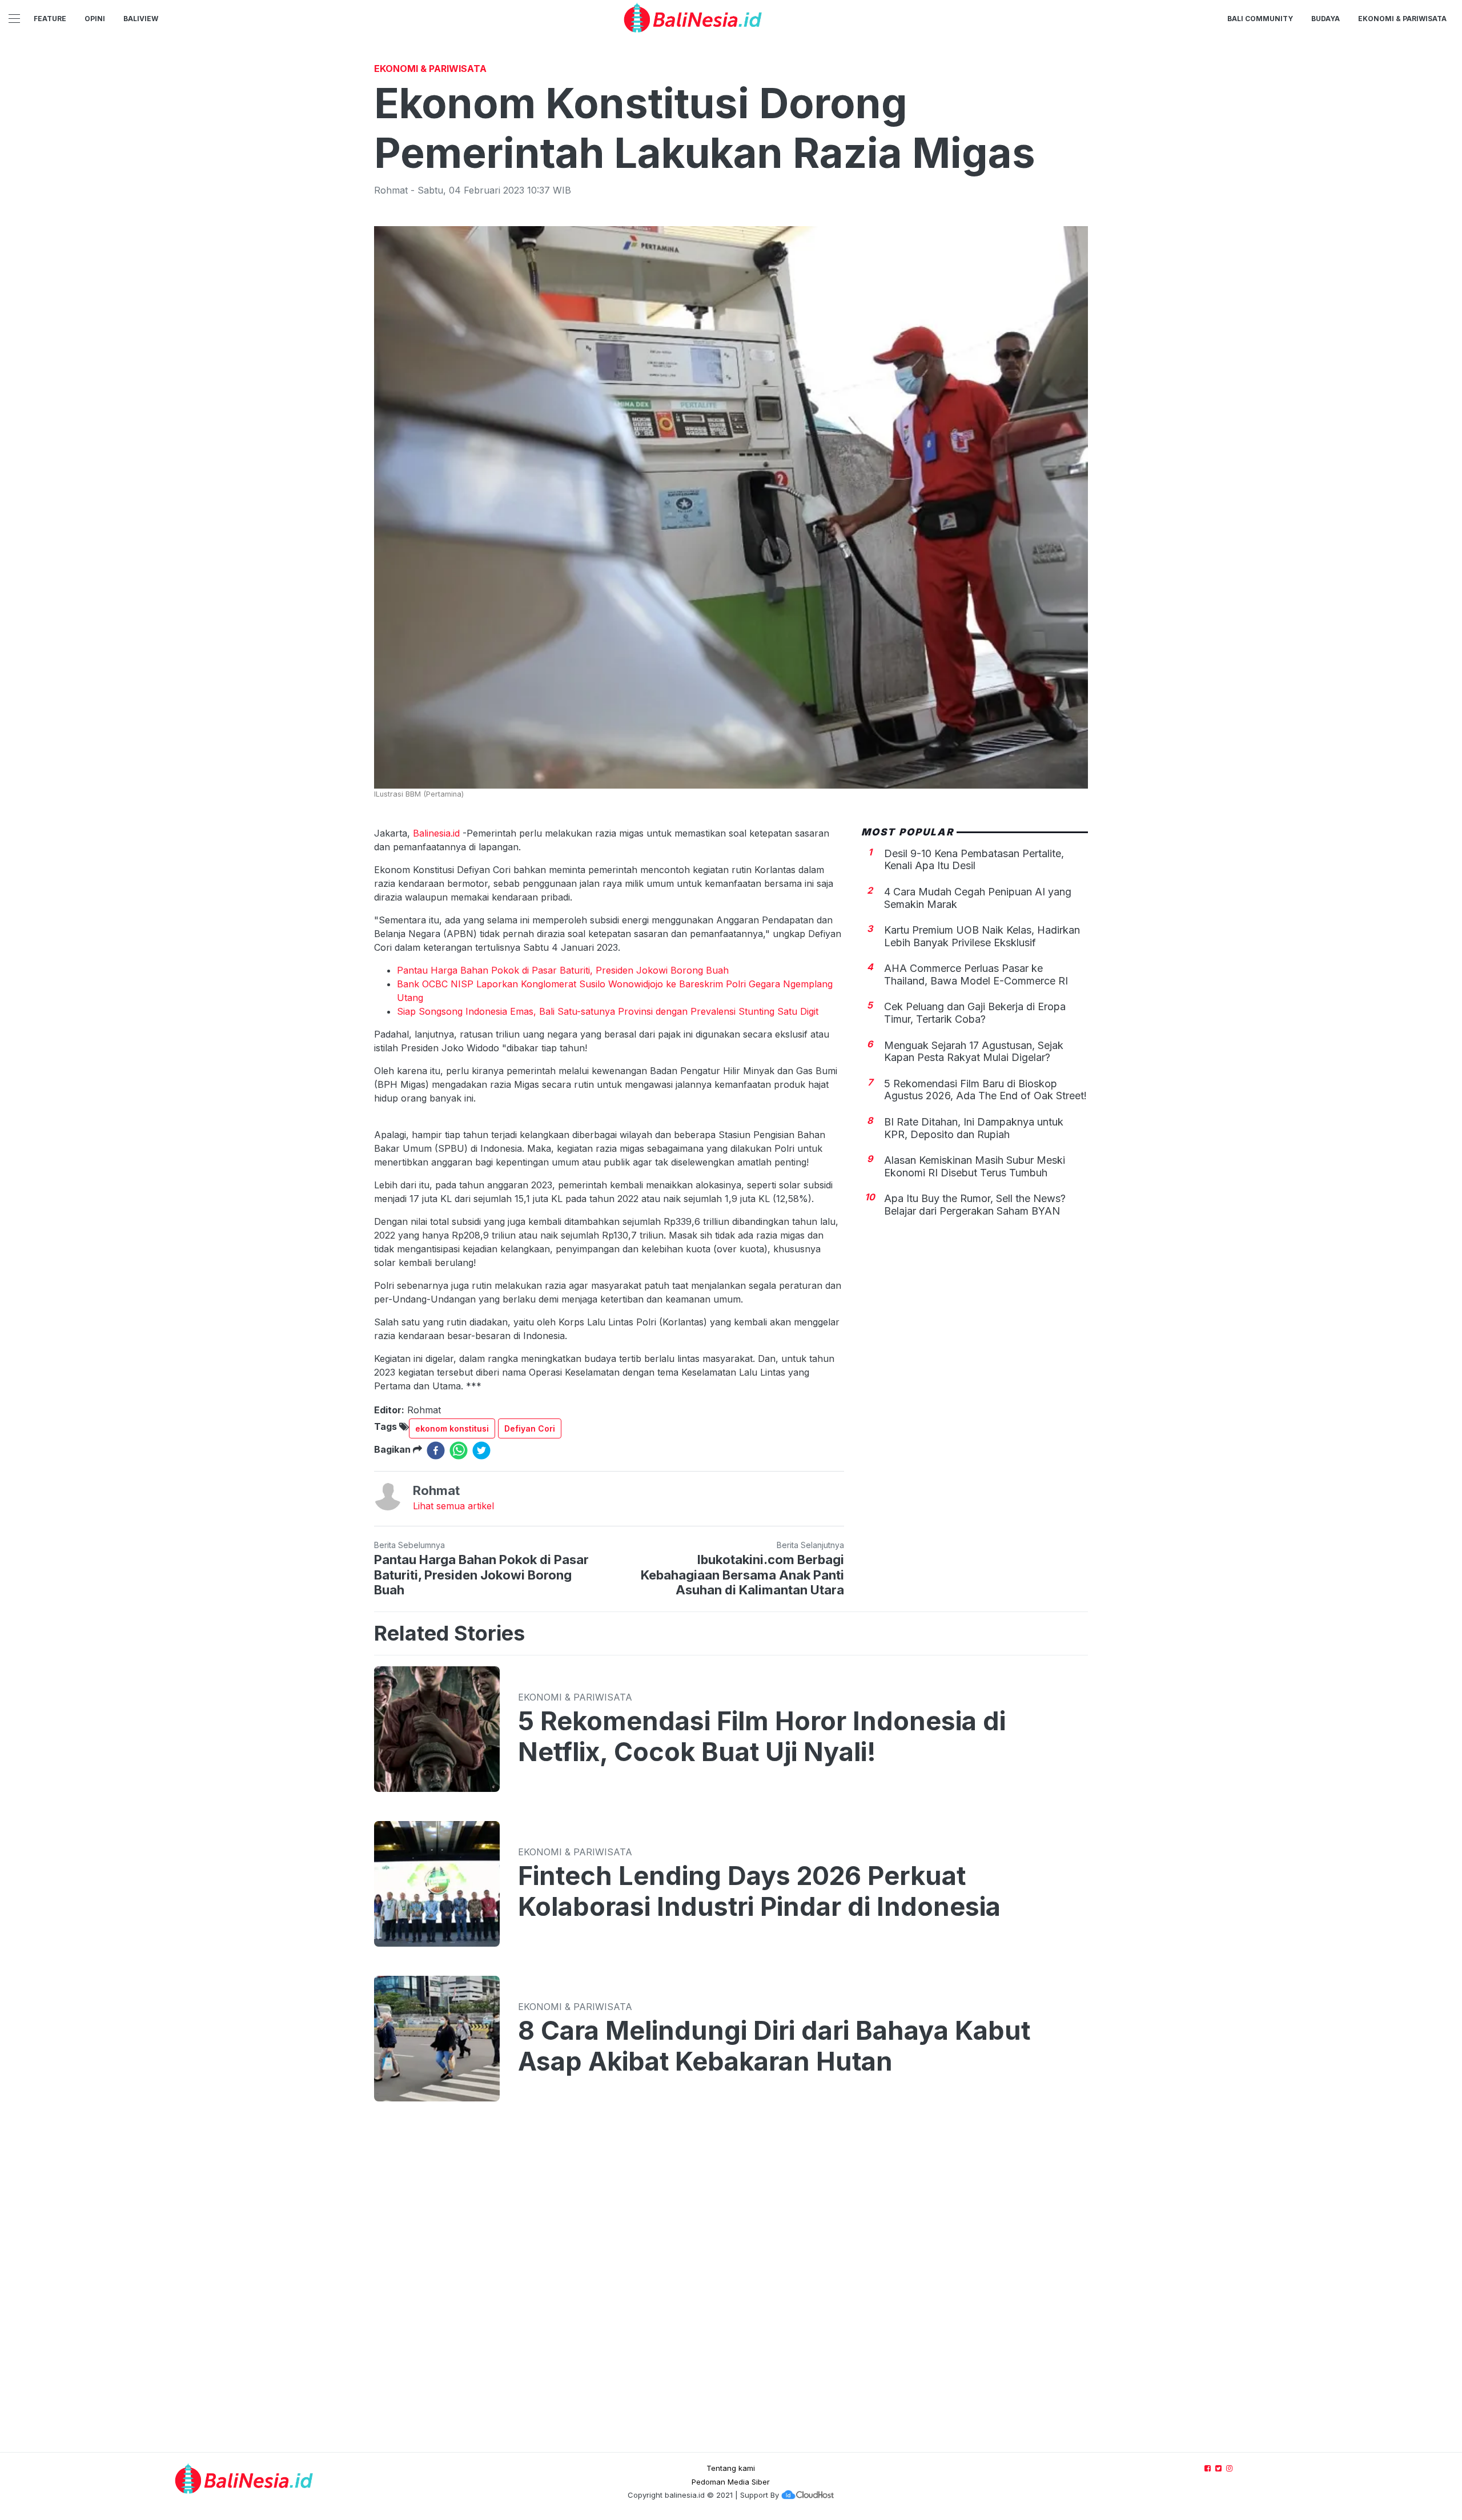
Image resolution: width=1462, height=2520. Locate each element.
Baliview (141, 19)
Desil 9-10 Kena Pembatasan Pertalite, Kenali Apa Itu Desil (974, 859)
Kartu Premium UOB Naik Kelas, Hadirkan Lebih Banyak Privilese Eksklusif (982, 936)
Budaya (1326, 19)
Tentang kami (731, 2468)
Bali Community (1260, 19)
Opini (95, 19)
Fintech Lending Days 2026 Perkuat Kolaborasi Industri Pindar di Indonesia (759, 1891)
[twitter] (481, 1450)
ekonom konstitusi (452, 1428)
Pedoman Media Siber (731, 2482)
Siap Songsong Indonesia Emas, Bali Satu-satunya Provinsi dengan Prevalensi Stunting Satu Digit (608, 1011)
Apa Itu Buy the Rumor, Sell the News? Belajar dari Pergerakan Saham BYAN (975, 1205)
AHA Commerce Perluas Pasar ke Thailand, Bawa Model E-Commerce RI (976, 974)
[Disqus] (731, 2288)
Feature (50, 19)
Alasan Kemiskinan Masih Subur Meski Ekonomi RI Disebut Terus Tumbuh (975, 1166)
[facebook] (436, 1450)
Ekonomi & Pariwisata (1402, 19)
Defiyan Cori (530, 1428)
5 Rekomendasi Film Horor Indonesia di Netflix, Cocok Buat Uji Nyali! (762, 1737)
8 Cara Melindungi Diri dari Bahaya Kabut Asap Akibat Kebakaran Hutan (774, 2046)
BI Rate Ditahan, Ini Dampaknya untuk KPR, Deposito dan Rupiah (974, 1128)
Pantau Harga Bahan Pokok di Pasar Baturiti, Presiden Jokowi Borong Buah (563, 970)
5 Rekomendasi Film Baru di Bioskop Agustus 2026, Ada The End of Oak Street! (985, 1090)
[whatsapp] (459, 1450)
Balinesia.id (436, 833)
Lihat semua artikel (453, 1506)
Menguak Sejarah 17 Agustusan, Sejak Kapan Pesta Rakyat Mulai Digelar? (974, 1051)
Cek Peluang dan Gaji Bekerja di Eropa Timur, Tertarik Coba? (975, 1013)
